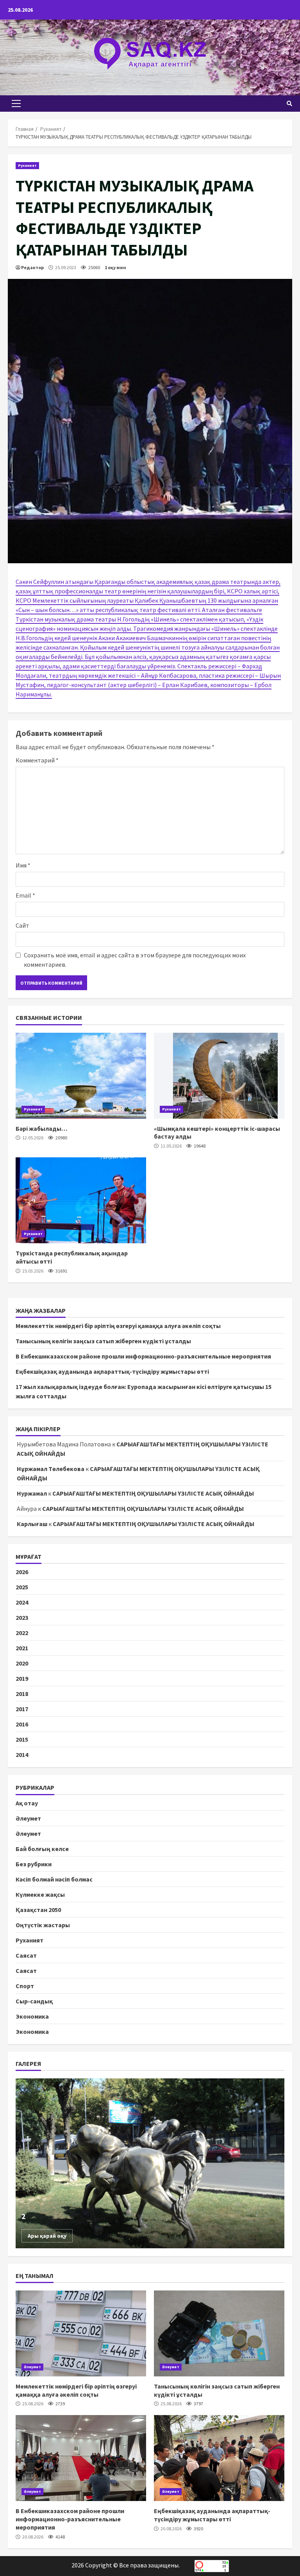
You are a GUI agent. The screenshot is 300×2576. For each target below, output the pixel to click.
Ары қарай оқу (47, 2236)
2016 (22, 1724)
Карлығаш (32, 1524)
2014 (22, 1755)
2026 (22, 1572)
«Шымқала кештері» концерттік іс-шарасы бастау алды (219, 1076)
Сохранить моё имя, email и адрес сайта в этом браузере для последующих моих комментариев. (135, 960)
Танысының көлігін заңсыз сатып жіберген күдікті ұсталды (103, 1341)
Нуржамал (32, 1493)
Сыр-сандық (34, 2001)
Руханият (27, 165)
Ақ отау (27, 1803)
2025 (22, 1587)
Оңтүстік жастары (43, 1925)
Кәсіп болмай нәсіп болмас (54, 1879)
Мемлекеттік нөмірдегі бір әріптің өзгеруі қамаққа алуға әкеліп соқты (118, 1326)
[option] (150, 2163)
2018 (22, 1694)
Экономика (32, 2016)
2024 (22, 1602)
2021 (22, 1648)
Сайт (22, 925)
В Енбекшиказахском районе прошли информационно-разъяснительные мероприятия (143, 1356)
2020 (22, 1663)
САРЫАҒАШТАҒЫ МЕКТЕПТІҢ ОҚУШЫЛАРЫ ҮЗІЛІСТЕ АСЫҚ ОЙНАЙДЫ (153, 1493)
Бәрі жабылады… (81, 1076)
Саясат (26, 1955)
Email (25, 895)
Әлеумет (28, 1818)
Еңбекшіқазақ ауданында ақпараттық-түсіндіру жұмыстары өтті (112, 1371)
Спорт (25, 1986)
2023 (22, 1617)
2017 (22, 1709)
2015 (22, 1739)
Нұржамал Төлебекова (51, 1469)
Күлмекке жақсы (40, 1894)
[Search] (289, 104)
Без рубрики (34, 1864)
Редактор (32, 267)
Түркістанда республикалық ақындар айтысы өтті (81, 1200)
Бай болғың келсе (42, 1849)
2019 (22, 1678)
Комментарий (37, 760)
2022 (22, 1633)
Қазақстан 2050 (38, 1910)
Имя (23, 865)
